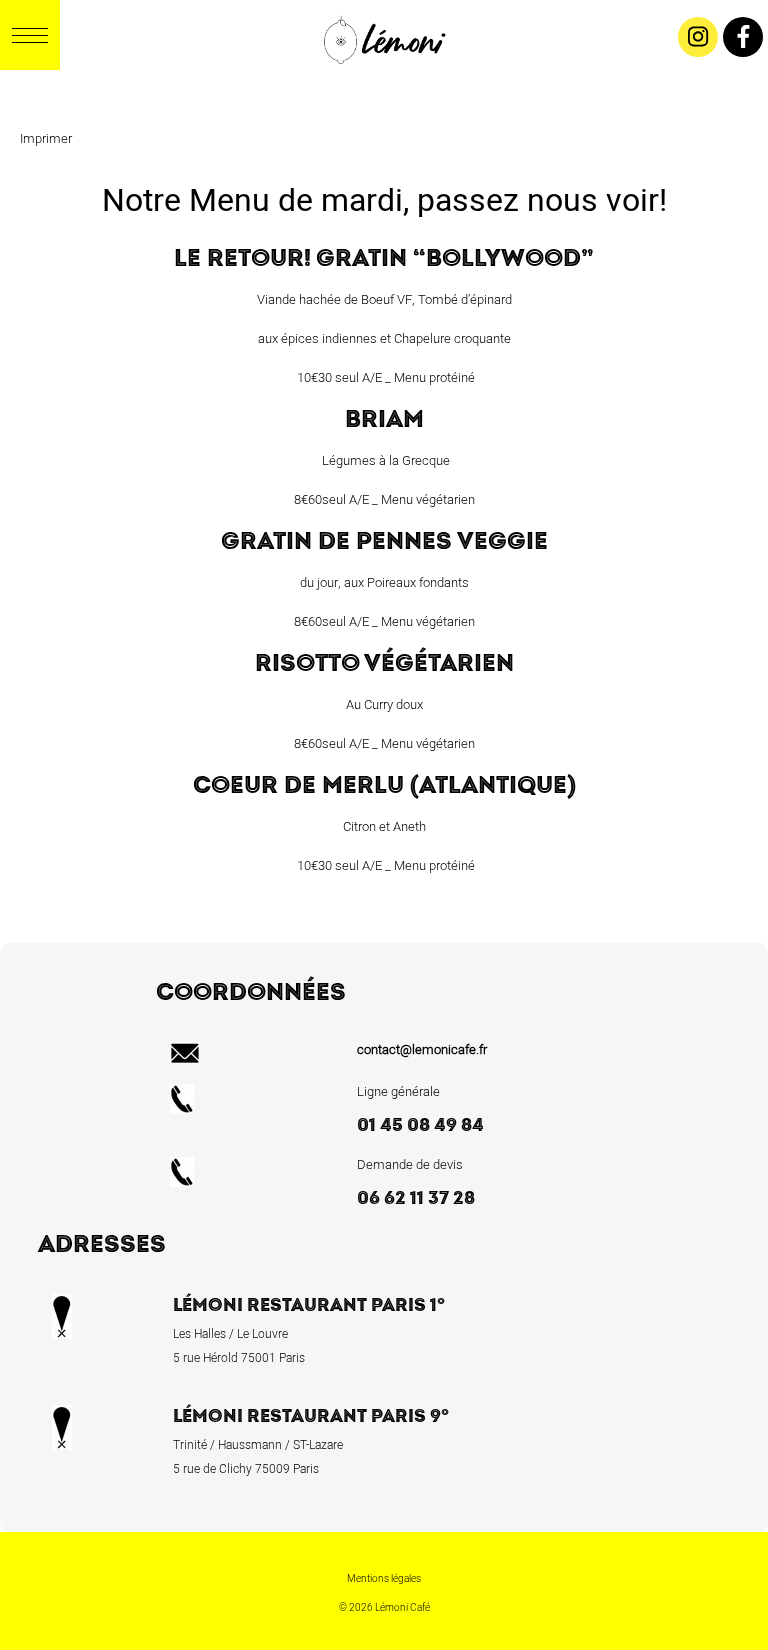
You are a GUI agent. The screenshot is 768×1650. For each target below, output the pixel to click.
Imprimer (46, 138)
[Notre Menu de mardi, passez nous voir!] (412, 85)
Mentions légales (384, 1579)
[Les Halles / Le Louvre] (382, 85)
